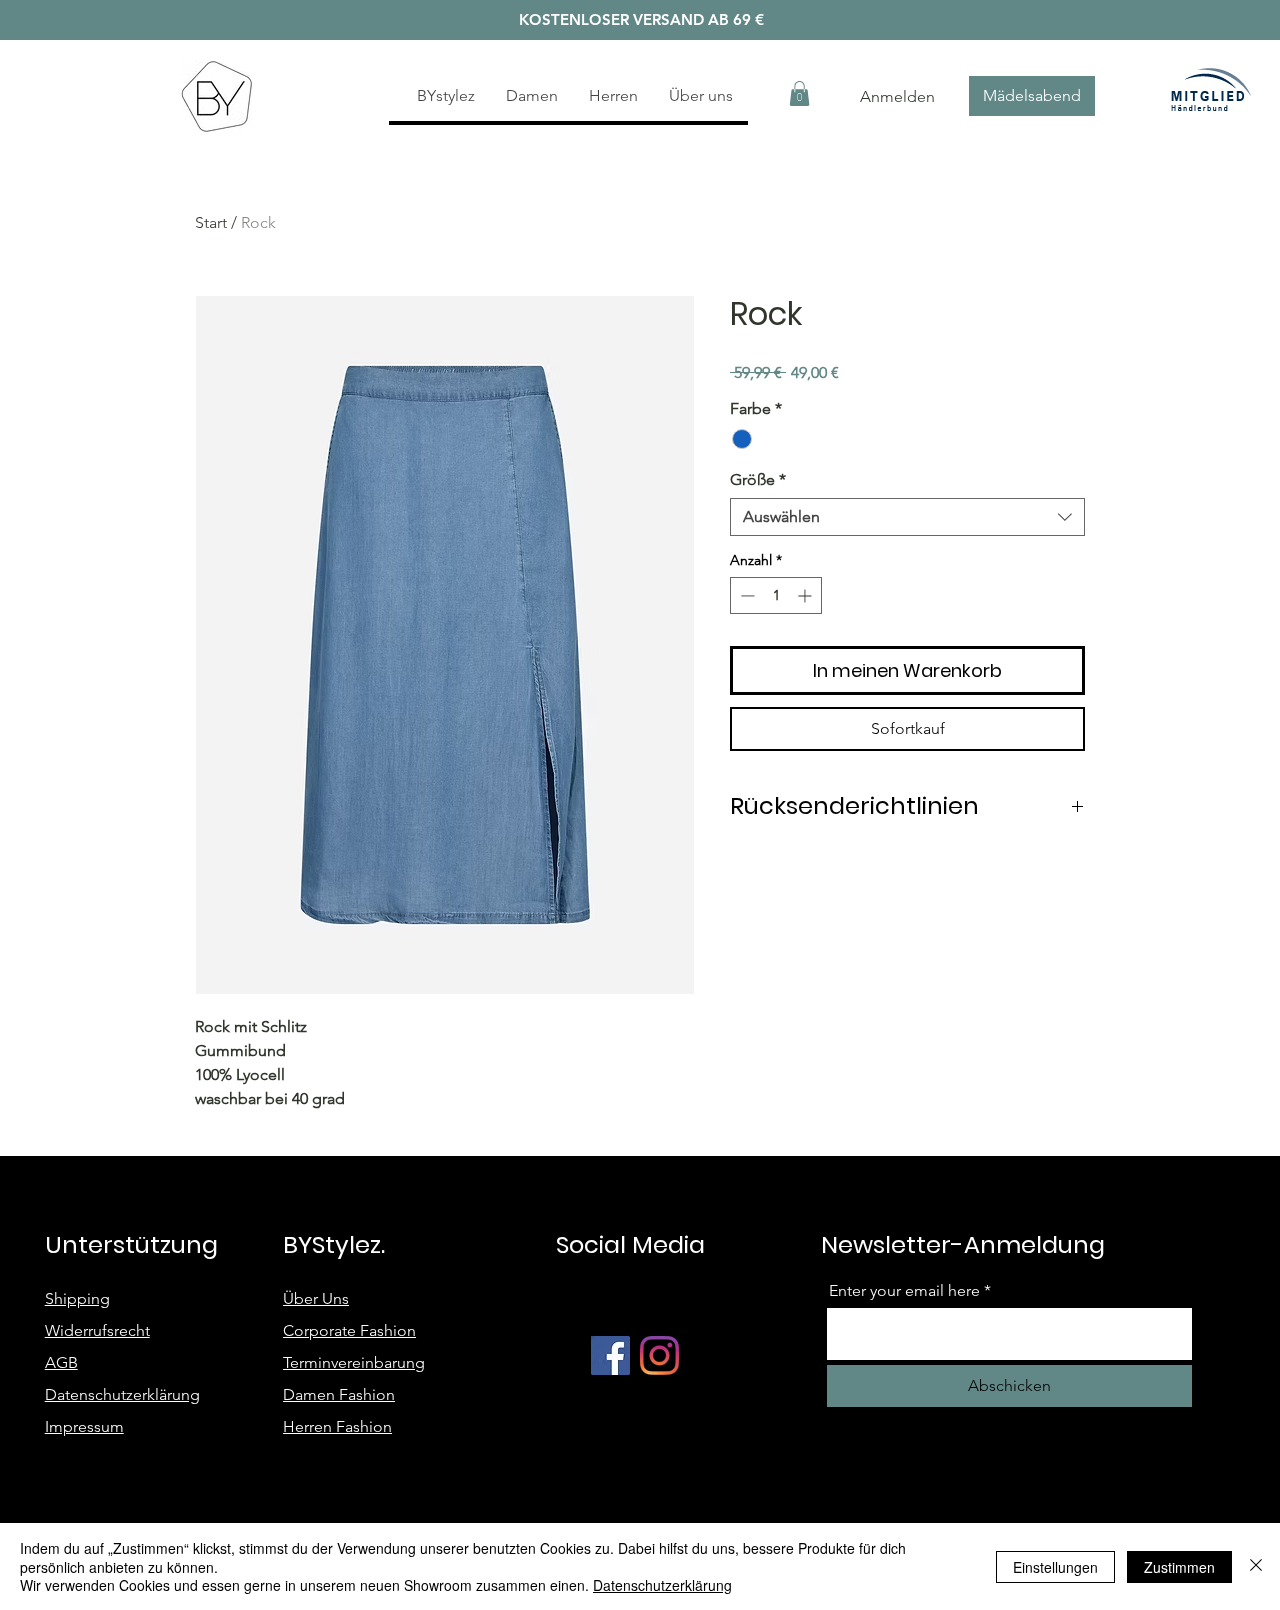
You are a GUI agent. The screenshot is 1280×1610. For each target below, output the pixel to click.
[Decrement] (745, 595)
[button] (799, 93)
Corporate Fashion (349, 1330)
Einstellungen (1055, 1567)
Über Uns (316, 1298)
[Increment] (806, 595)
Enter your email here (904, 1291)
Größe (758, 479)
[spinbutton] (776, 595)
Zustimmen (1179, 1567)
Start (211, 222)
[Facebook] (610, 1355)
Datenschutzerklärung (662, 1585)
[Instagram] (659, 1355)
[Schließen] (1256, 1566)
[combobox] (907, 517)
